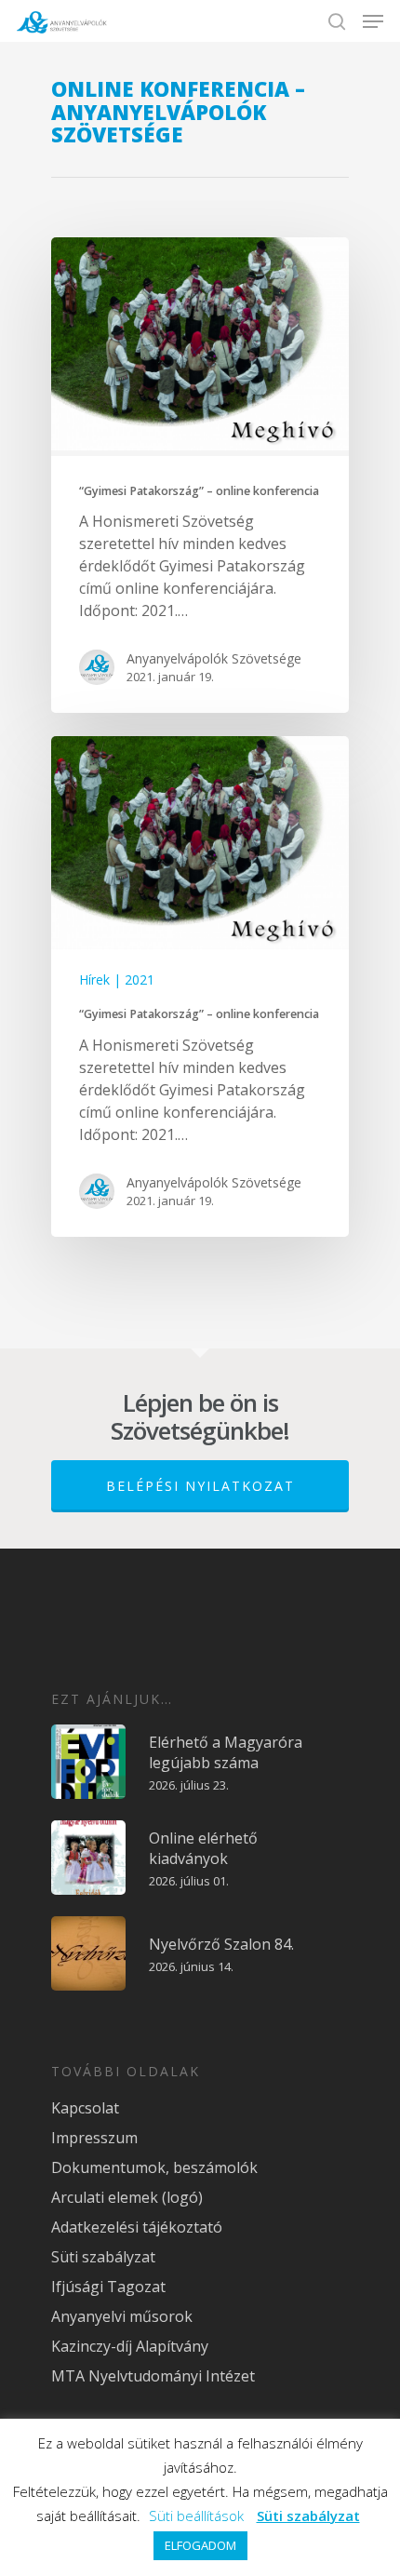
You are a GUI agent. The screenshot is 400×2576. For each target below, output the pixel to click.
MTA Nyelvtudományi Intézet (153, 2376)
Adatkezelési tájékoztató (137, 2227)
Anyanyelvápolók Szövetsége (214, 658)
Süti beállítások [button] (196, 2516)
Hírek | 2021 (117, 979)
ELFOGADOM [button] (200, 2545)
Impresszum (94, 2138)
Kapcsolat (85, 2108)
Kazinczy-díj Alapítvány (130, 2346)
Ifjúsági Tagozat (108, 2287)
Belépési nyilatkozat (200, 1486)
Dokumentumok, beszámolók (154, 2167)
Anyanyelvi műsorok (122, 2316)
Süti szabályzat (103, 2257)
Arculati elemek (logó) (127, 2197)
